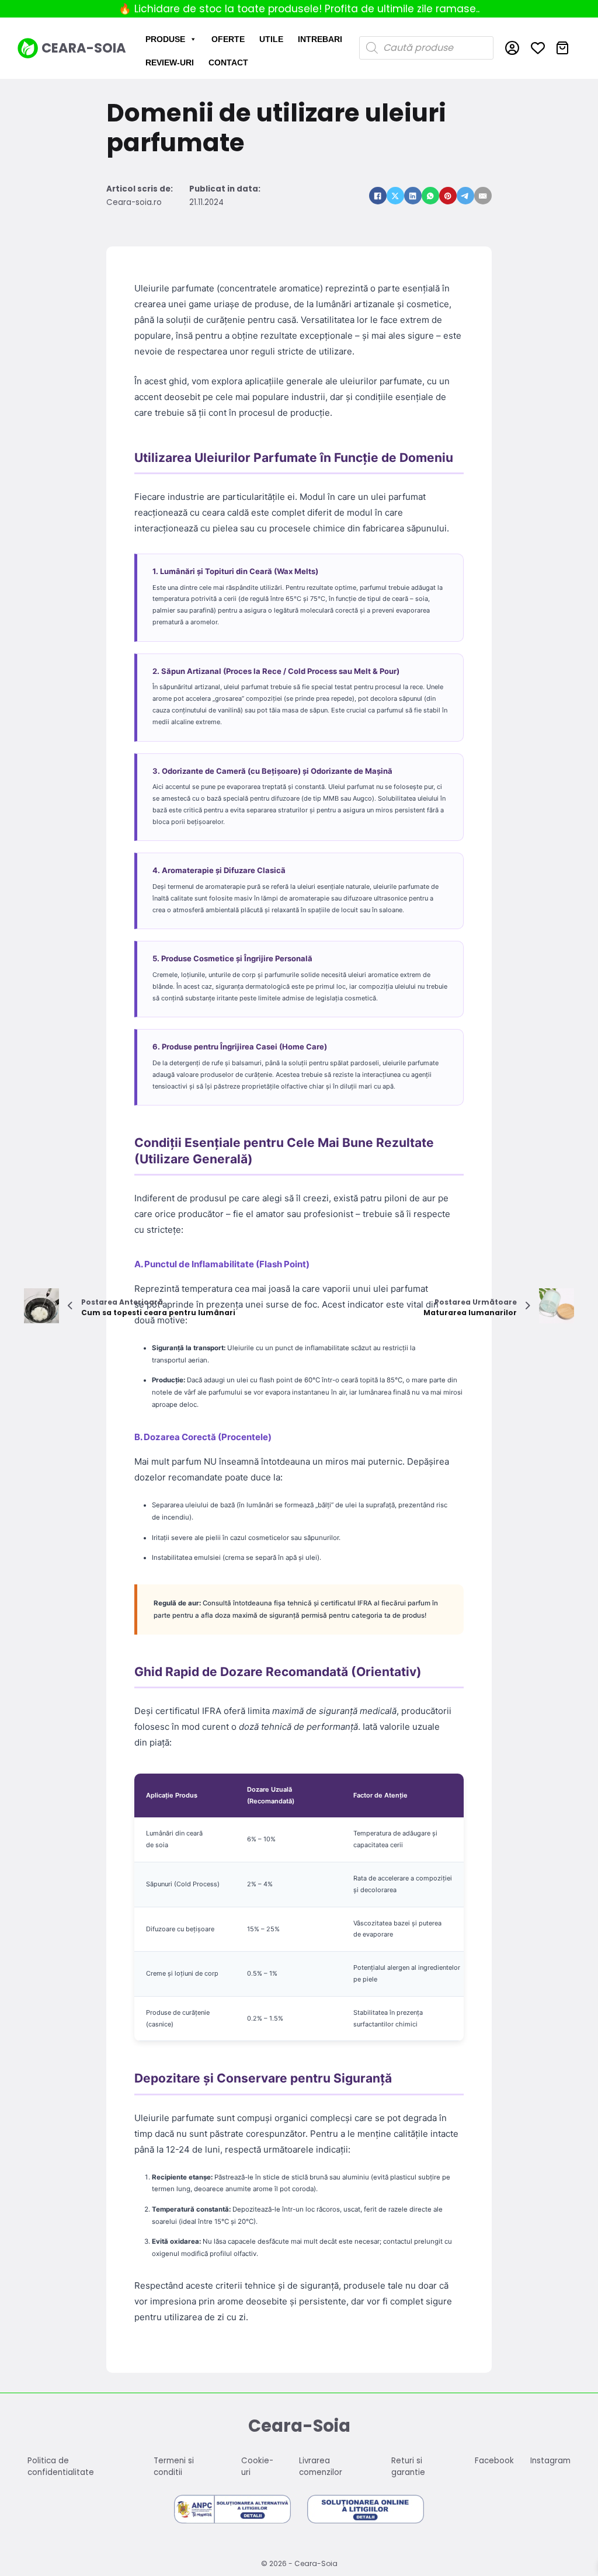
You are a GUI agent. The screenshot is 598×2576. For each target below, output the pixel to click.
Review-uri (170, 62)
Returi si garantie (408, 2467)
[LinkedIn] (413, 196)
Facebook (494, 2461)
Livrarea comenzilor (321, 2467)
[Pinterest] (448, 196)
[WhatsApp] (430, 196)
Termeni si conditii (174, 2467)
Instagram (550, 2461)
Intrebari (320, 39)
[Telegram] (465, 196)
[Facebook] (378, 196)
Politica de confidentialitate (61, 2467)
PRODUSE (165, 39)
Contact (228, 62)
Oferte (228, 39)
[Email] (483, 196)
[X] (395, 196)
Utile (271, 39)
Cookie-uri (257, 2467)
